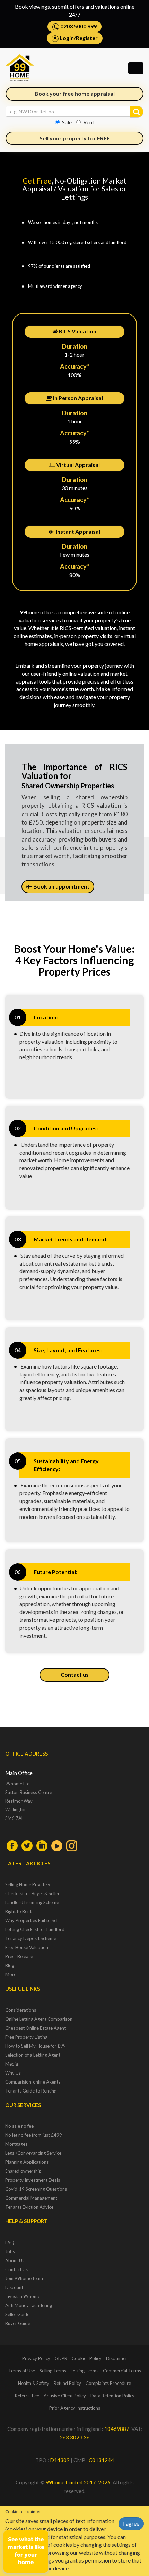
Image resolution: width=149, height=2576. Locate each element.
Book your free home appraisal (75, 93)
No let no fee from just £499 (34, 2135)
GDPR (61, 2358)
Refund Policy (67, 2383)
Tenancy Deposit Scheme (31, 1938)
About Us (15, 2260)
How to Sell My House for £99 (36, 2046)
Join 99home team (24, 2278)
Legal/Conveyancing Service (33, 2153)
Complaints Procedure (108, 2383)
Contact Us (16, 2269)
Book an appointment (61, 886)
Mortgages (16, 2144)
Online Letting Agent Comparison (39, 2019)
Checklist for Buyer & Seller (32, 1893)
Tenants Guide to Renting (31, 2091)
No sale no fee (19, 2126)
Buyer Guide (18, 2323)
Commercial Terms (122, 2371)
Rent (89, 122)
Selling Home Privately (28, 1884)
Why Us (13, 2073)
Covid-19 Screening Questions (36, 2189)
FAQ (10, 2243)
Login (67, 38)
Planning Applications (27, 2162)
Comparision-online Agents (33, 2082)
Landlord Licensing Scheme (32, 1902)
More (11, 1974)
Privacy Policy (36, 2358)
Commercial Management (31, 2198)
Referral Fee (27, 2396)
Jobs (10, 2251)
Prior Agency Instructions (75, 2408)
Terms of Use (22, 2371)
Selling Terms (53, 2371)
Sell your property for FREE (75, 138)
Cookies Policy (87, 2358)
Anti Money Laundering (29, 2305)
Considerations (21, 2010)
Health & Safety (34, 2383)
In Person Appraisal (77, 398)
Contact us (75, 1675)
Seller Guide (17, 2314)
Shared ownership (23, 2171)
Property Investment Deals (33, 2180)
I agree (131, 2523)
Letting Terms (85, 2371)
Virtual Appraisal (77, 465)
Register (87, 38)
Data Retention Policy (112, 2396)
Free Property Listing (26, 2037)
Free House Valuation (27, 1947)
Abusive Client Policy (65, 2396)
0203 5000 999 (78, 26)
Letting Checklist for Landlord (35, 1929)
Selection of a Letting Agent (33, 2055)
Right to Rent (18, 1911)
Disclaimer (117, 2358)
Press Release (19, 1956)
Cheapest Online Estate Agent (36, 2028)
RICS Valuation (77, 331)
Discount (14, 2287)
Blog (10, 1965)
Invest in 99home (23, 2296)
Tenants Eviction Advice (29, 2207)
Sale (67, 122)
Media (12, 2064)
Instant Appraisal (77, 531)
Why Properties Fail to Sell (32, 1920)
